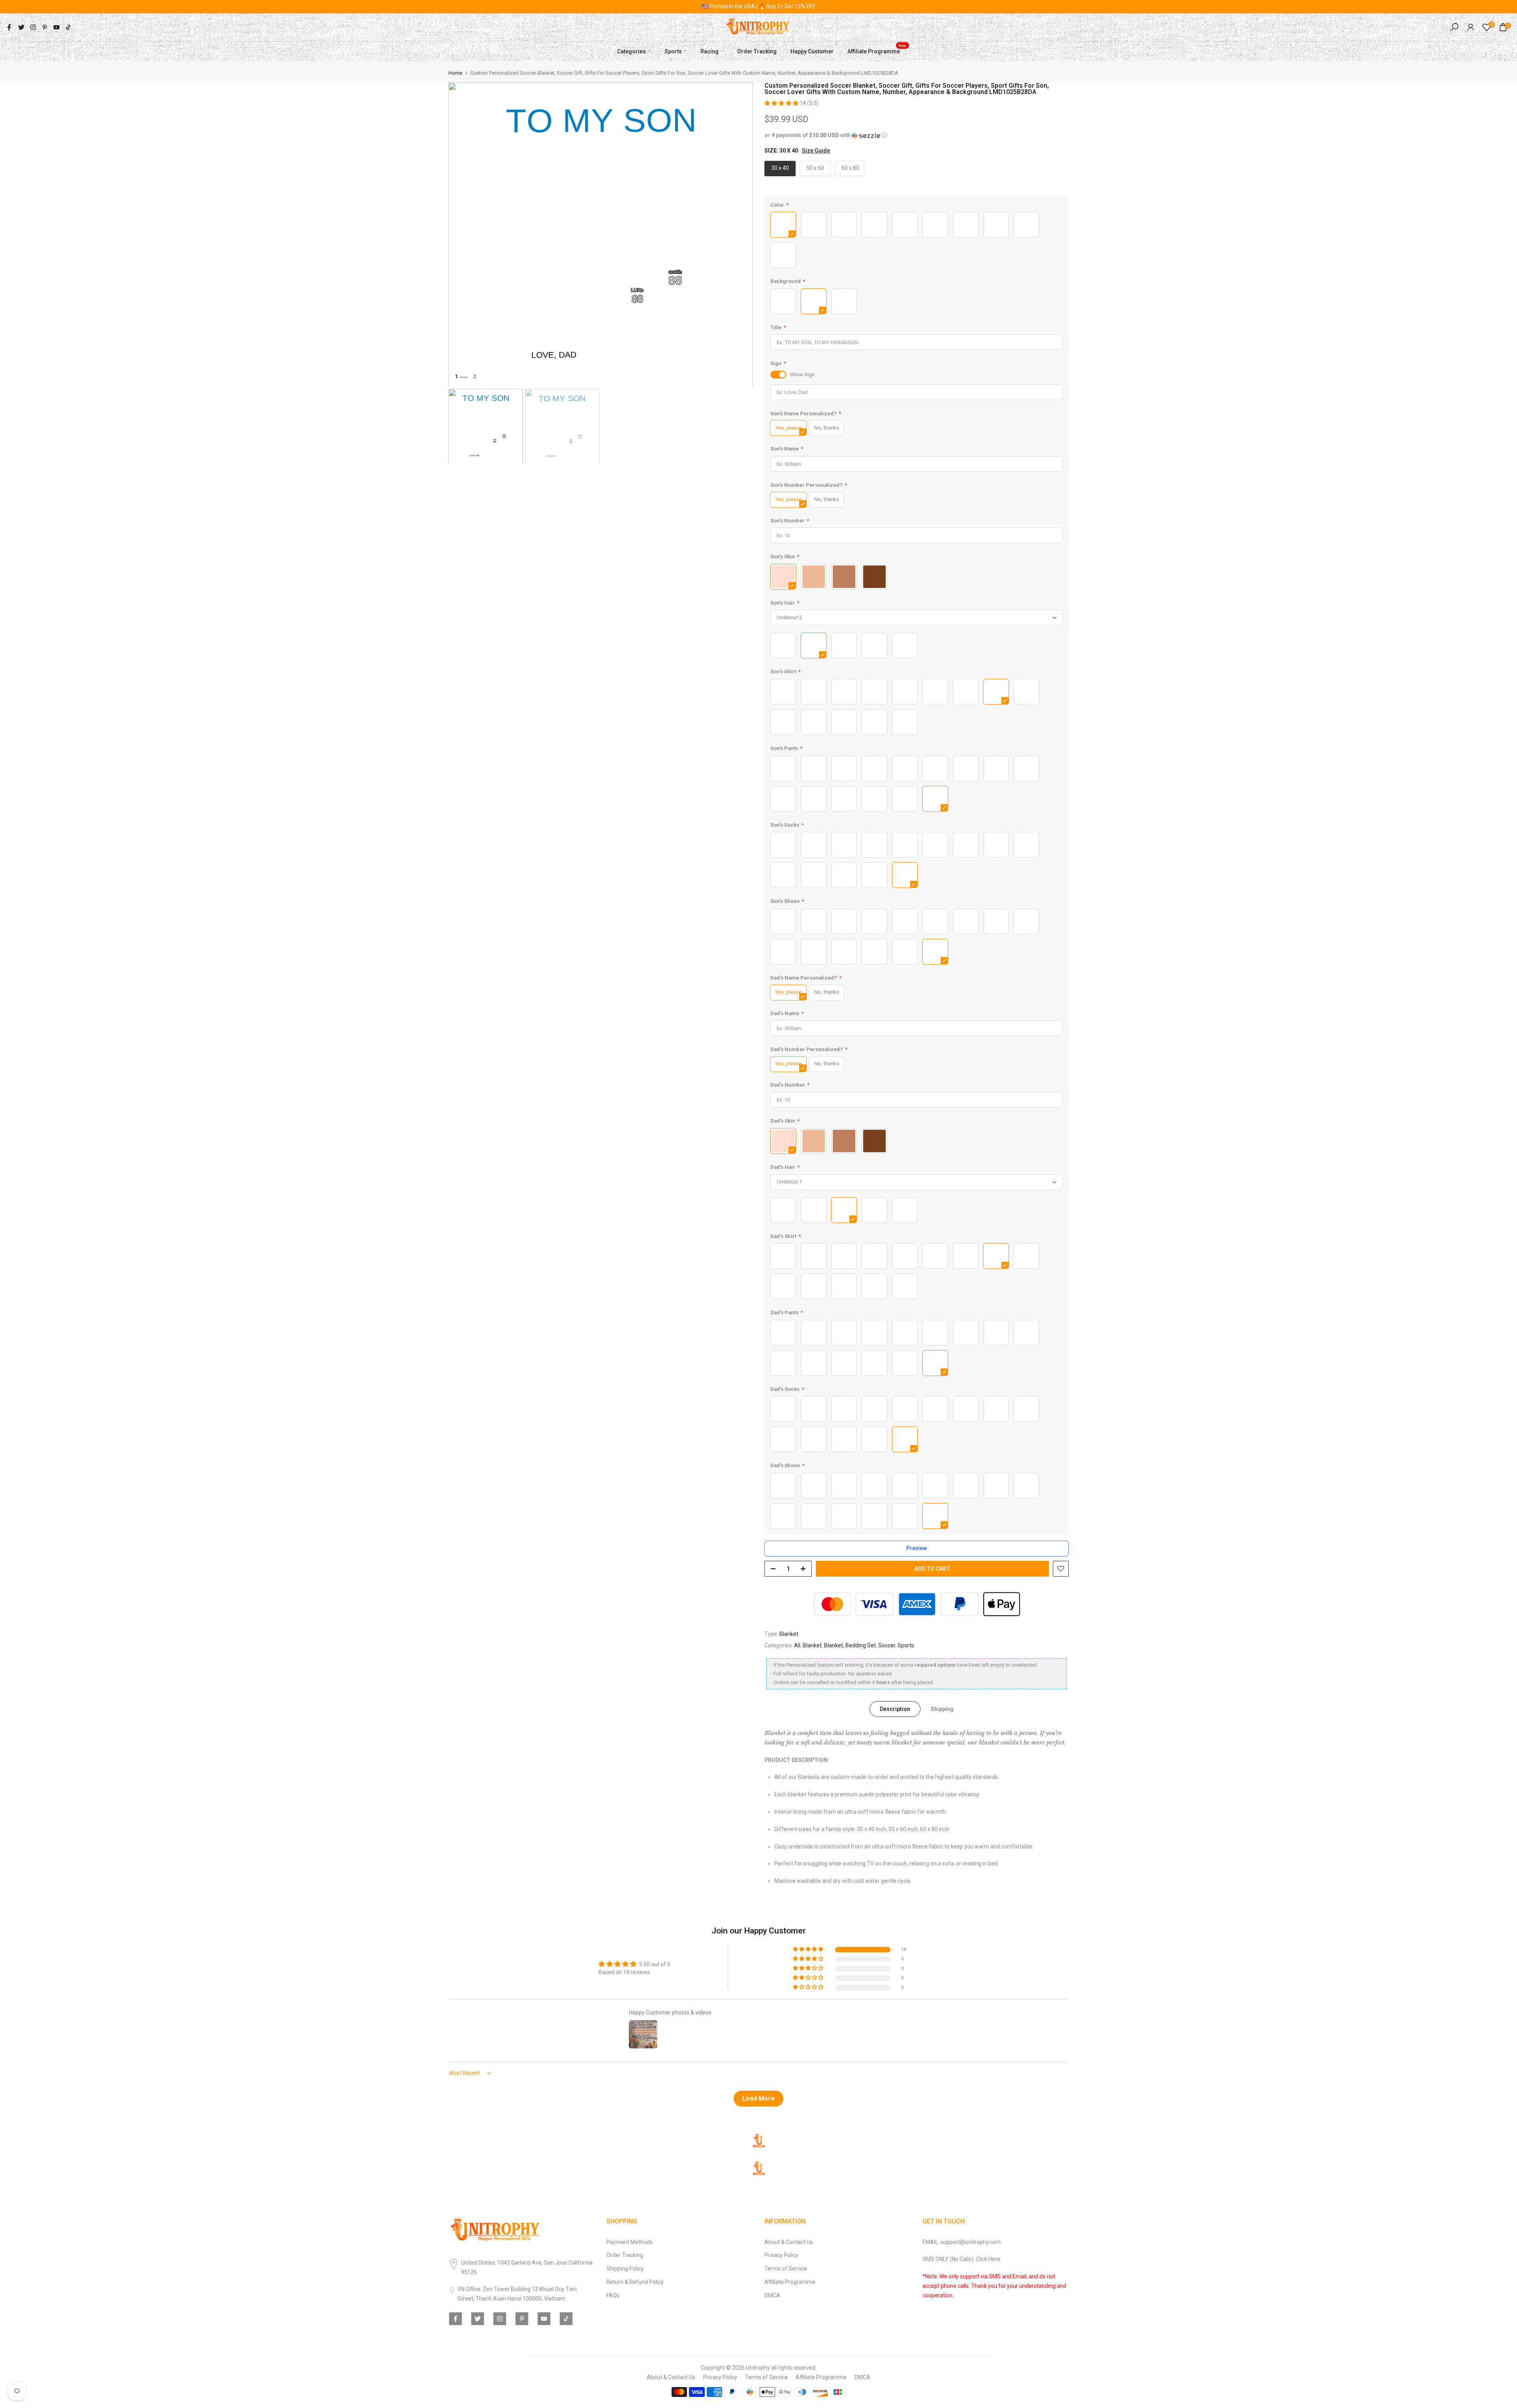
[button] (782, 103)
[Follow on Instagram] (33, 27)
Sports (673, 51)
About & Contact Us (789, 2242)
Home (455, 73)
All (797, 1645)
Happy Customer (812, 51)
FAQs (613, 2295)
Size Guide (816, 151)
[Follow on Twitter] (21, 27)
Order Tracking (757, 51)
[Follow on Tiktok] (68, 27)
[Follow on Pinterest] (45, 27)
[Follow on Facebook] (9, 27)
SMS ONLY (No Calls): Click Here (961, 2259)
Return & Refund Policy (635, 2282)
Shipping (942, 1709)
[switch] (778, 375)
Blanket (789, 1634)
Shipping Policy (625, 2269)
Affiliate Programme (877, 50)
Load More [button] (758, 2098)
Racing (710, 51)
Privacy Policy (781, 2255)
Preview (917, 1548)
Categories (631, 51)
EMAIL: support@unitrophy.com (962, 2242)
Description (895, 1709)
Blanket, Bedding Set (850, 1645)
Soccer (887, 1645)
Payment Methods (630, 2242)
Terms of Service (786, 2269)
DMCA (772, 2295)
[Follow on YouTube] (56, 27)
